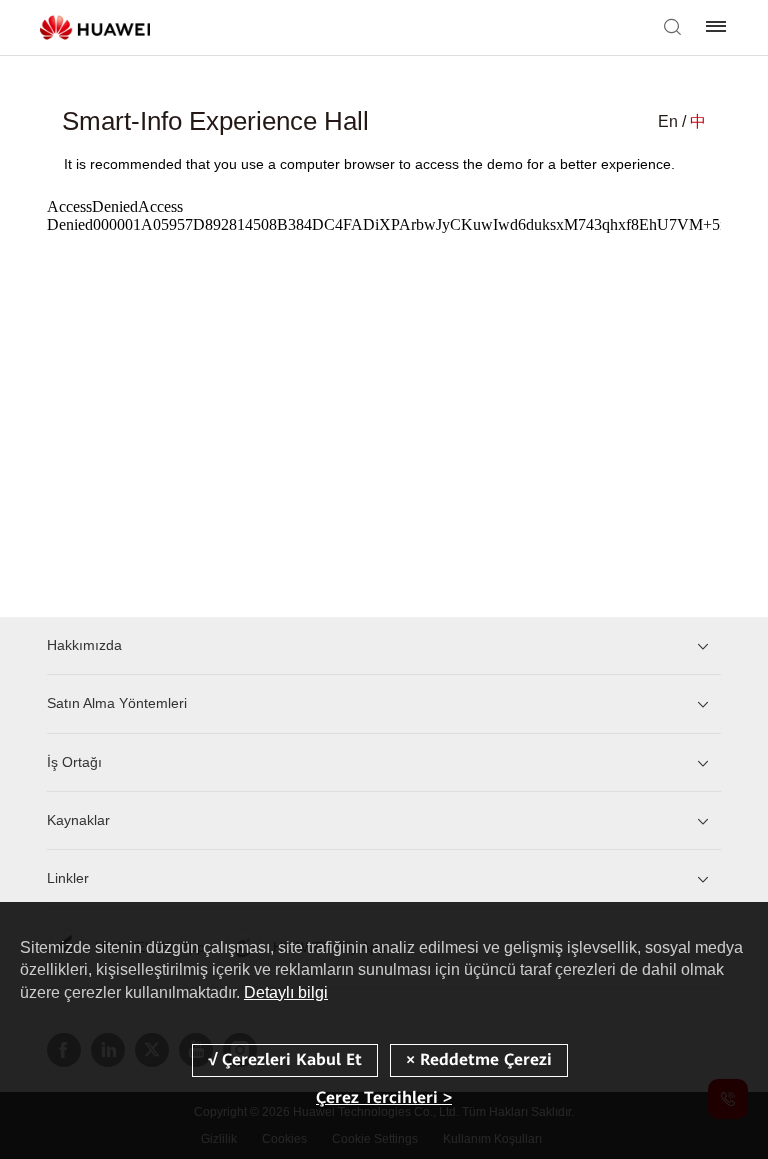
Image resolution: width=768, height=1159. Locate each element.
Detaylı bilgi (286, 992)
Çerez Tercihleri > (384, 1097)
